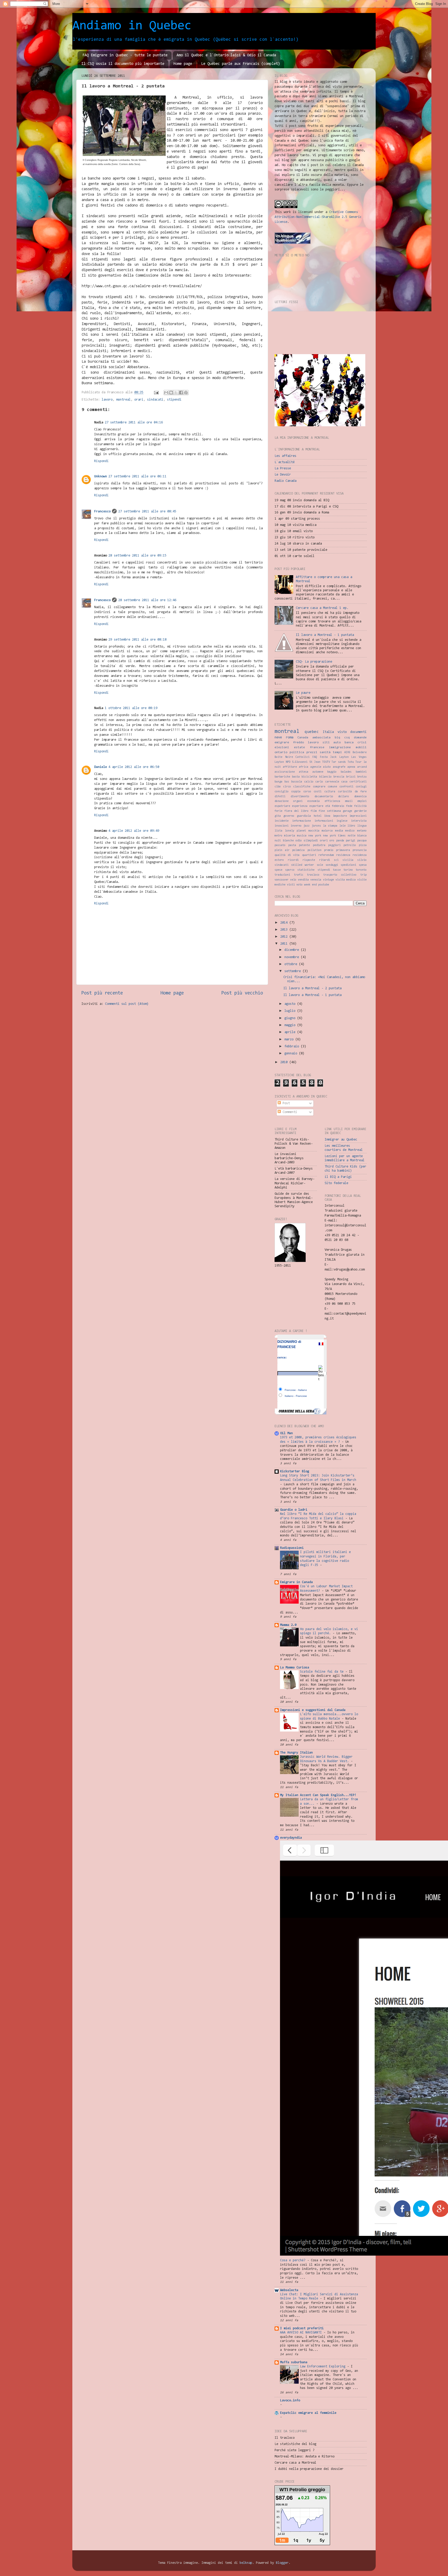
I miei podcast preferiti (302, 2328)
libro (351, 826)
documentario (324, 797)
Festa (324, 757)
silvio (362, 860)
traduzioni (282, 875)
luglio (291, 1011)
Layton (279, 762)
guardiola (304, 816)
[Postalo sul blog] (171, 393)
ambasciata (321, 738)
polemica (298, 850)
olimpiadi (311, 841)
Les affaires (285, 456)
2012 (285, 937)
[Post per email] (156, 392)
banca (349, 743)
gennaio (292, 1053)
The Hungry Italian (296, 1753)
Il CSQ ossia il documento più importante (123, 64)
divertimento (300, 797)
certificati (358, 782)
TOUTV (326, 762)
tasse (337, 870)
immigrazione (340, 747)
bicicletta (309, 777)
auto (337, 743)
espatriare (282, 806)
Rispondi (101, 461)
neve (278, 737)
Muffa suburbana (294, 2362)
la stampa (330, 826)
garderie (360, 811)
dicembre (293, 950)
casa (344, 782)
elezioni (282, 747)
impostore (340, 816)
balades (346, 772)
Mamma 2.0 (288, 1625)
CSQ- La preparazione (314, 662)
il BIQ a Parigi (338, 1177)
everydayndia (291, 1838)
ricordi (293, 860)
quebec (312, 732)
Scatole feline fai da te (323, 1672)
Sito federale (336, 1183)
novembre (293, 957)
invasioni (282, 826)
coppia (296, 792)
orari (139, 400)
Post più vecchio (242, 993)
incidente (282, 821)
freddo (298, 743)
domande (360, 738)
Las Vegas (359, 757)
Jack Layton (339, 757)
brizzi (351, 777)
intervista (359, 821)
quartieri (309, 855)
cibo (278, 787)
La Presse (283, 468)
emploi (362, 801)
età (328, 806)
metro (278, 836)
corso (307, 792)
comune (332, 787)
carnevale (332, 782)
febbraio (338, 806)
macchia (314, 831)
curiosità (345, 792)
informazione (302, 821)
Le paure (303, 693)
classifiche (302, 787)
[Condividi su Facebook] (181, 393)
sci (336, 860)
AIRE (347, 753)
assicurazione (285, 772)
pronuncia (360, 850)
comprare (319, 787)
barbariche (282, 777)
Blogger (282, 2563)
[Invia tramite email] (166, 393)
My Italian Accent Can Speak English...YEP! (318, 1795)
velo (293, 880)
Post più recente (102, 993)
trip (363, 875)
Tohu (351, 762)
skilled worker (303, 865)
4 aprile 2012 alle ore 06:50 (134, 767)
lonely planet (296, 831)
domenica (360, 797)
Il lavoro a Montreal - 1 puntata (325, 635)
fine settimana (330, 811)
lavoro (107, 400)
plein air (282, 850)
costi (318, 792)
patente (304, 845)
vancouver (282, 880)
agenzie (316, 767)
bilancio (325, 777)
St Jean (315, 762)
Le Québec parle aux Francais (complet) (241, 64)
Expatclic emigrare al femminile (308, 2413)
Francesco (102, 511)
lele (342, 826)
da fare (361, 792)
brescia (339, 777)
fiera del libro (296, 811)
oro (332, 841)
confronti (346, 787)
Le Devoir (283, 475)
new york (315, 836)
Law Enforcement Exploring (324, 2367)
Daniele (100, 767)
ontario (281, 752)
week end (310, 885)
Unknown (100, 476)
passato (280, 845)
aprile (291, 1032)
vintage (328, 880)
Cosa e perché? (294, 2260)
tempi (337, 752)
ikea (327, 816)
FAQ (315, 757)
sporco (290, 870)
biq (337, 738)
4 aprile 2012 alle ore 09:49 (134, 831)
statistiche (306, 870)
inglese (342, 821)
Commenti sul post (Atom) (127, 1004)
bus (287, 782)
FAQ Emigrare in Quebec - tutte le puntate (125, 55)
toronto (361, 870)
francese (317, 747)
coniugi (361, 787)
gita (278, 816)
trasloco (313, 875)
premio (329, 850)
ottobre (292, 964)
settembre (293, 971)
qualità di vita (287, 855)
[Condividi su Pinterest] (186, 393)
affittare (290, 767)
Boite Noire (284, 757)
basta (296, 777)
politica (297, 752)
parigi (351, 841)
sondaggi (332, 865)
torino (348, 870)
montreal (123, 400)
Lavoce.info (290, 2400)
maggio (291, 1025)
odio (299, 841)
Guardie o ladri (294, 1510)
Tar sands (339, 762)
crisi (362, 743)
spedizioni (348, 865)
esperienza (300, 806)
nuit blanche (284, 841)
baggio (332, 772)
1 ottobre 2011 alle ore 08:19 (131, 708)
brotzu (362, 777)
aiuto (327, 767)
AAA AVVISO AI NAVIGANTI (302, 2333)
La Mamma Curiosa (295, 1668)
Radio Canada (285, 481)
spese (278, 870)
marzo (290, 1039)
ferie (278, 811)
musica (302, 836)
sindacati (155, 400)
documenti (358, 732)
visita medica (346, 880)
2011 (285, 944)
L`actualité (285, 462)
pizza (363, 845)
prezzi (312, 752)
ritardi (325, 860)
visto (342, 732)
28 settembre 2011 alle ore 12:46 (147, 600)
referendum (326, 855)
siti (326, 743)
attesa (304, 772)
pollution (314, 850)
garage (347, 811)
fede (349, 806)
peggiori (334, 845)
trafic (299, 875)
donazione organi (289, 801)
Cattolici (303, 757)
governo (289, 816)
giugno (291, 1018)
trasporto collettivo (340, 875)
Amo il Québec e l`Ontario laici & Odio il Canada (226, 55)
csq (347, 738)
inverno (296, 826)
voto (299, 885)
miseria (290, 836)
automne (318, 772)
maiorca (327, 831)
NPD (288, 762)
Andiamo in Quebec (132, 26)
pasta (292, 845)
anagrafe (339, 767)
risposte (309, 860)
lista (278, 831)
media (339, 831)
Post (285, 1103)
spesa (363, 865)
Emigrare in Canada (296, 1582)
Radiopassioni (292, 1548)
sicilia (348, 860)
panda (340, 841)
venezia (316, 880)
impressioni (358, 816)
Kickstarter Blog (295, 1471)
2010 (285, 1062)
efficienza (332, 801)
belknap (246, 2563)
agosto (291, 1004)
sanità (325, 752)
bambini (361, 772)
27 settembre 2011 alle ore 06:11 (137, 476)
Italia (328, 732)
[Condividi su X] (176, 393)
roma (290, 737)
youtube (324, 885)
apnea (351, 767)
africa (304, 767)
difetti (280, 797)
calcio (309, 782)
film (314, 811)
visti (291, 885)
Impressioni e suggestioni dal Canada (313, 1710)
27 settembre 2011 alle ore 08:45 (147, 511)
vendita (303, 880)
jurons (316, 826)
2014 (285, 923)
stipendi (174, 400)
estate (299, 747)
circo (287, 787)
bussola (297, 782)
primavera (343, 850)
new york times (334, 836)
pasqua (362, 841)
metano (362, 831)
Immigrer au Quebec (341, 1140)
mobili (361, 747)
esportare (316, 806)
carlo (319, 782)
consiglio (282, 792)
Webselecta (289, 2290)
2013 (285, 930)
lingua (362, 826)
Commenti (289, 1112)
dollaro (344, 797)
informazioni (324, 821)
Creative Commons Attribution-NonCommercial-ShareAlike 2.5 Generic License (318, 217)
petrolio (350, 845)
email (349, 801)
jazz (306, 826)
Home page (183, 64)
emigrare (282, 743)
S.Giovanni (300, 762)
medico (350, 831)
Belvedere (360, 753)
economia (313, 801)
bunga (278, 782)
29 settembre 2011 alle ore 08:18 (137, 640)
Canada (303, 738)
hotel (318, 816)
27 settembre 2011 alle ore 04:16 (134, 423)
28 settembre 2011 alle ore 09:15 (137, 556)
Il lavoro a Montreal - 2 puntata (312, 988)
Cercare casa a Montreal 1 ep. (322, 608)
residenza (343, 855)
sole (320, 865)
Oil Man (286, 1433)
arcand (362, 767)
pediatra (319, 845)
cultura (330, 792)
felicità (360, 806)
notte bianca (357, 836)
